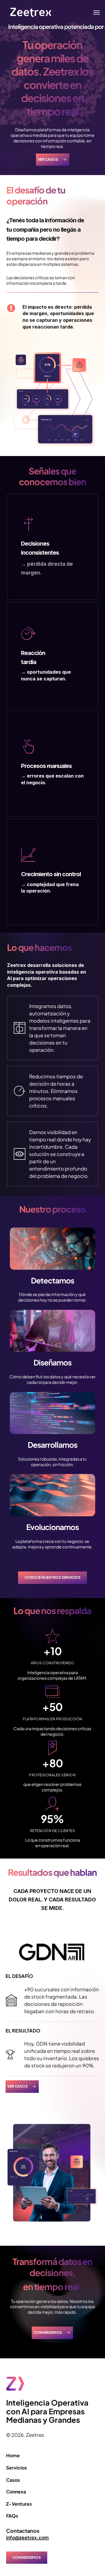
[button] (97, 12)
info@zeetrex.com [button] (27, 2537)
